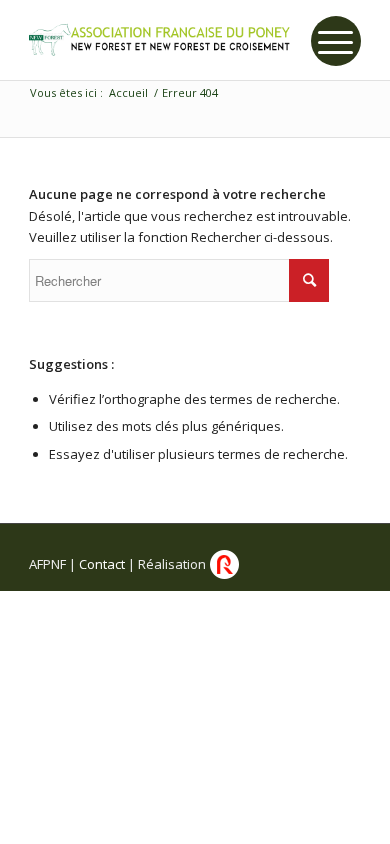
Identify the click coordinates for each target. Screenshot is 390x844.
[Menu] (336, 41)
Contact (102, 564)
